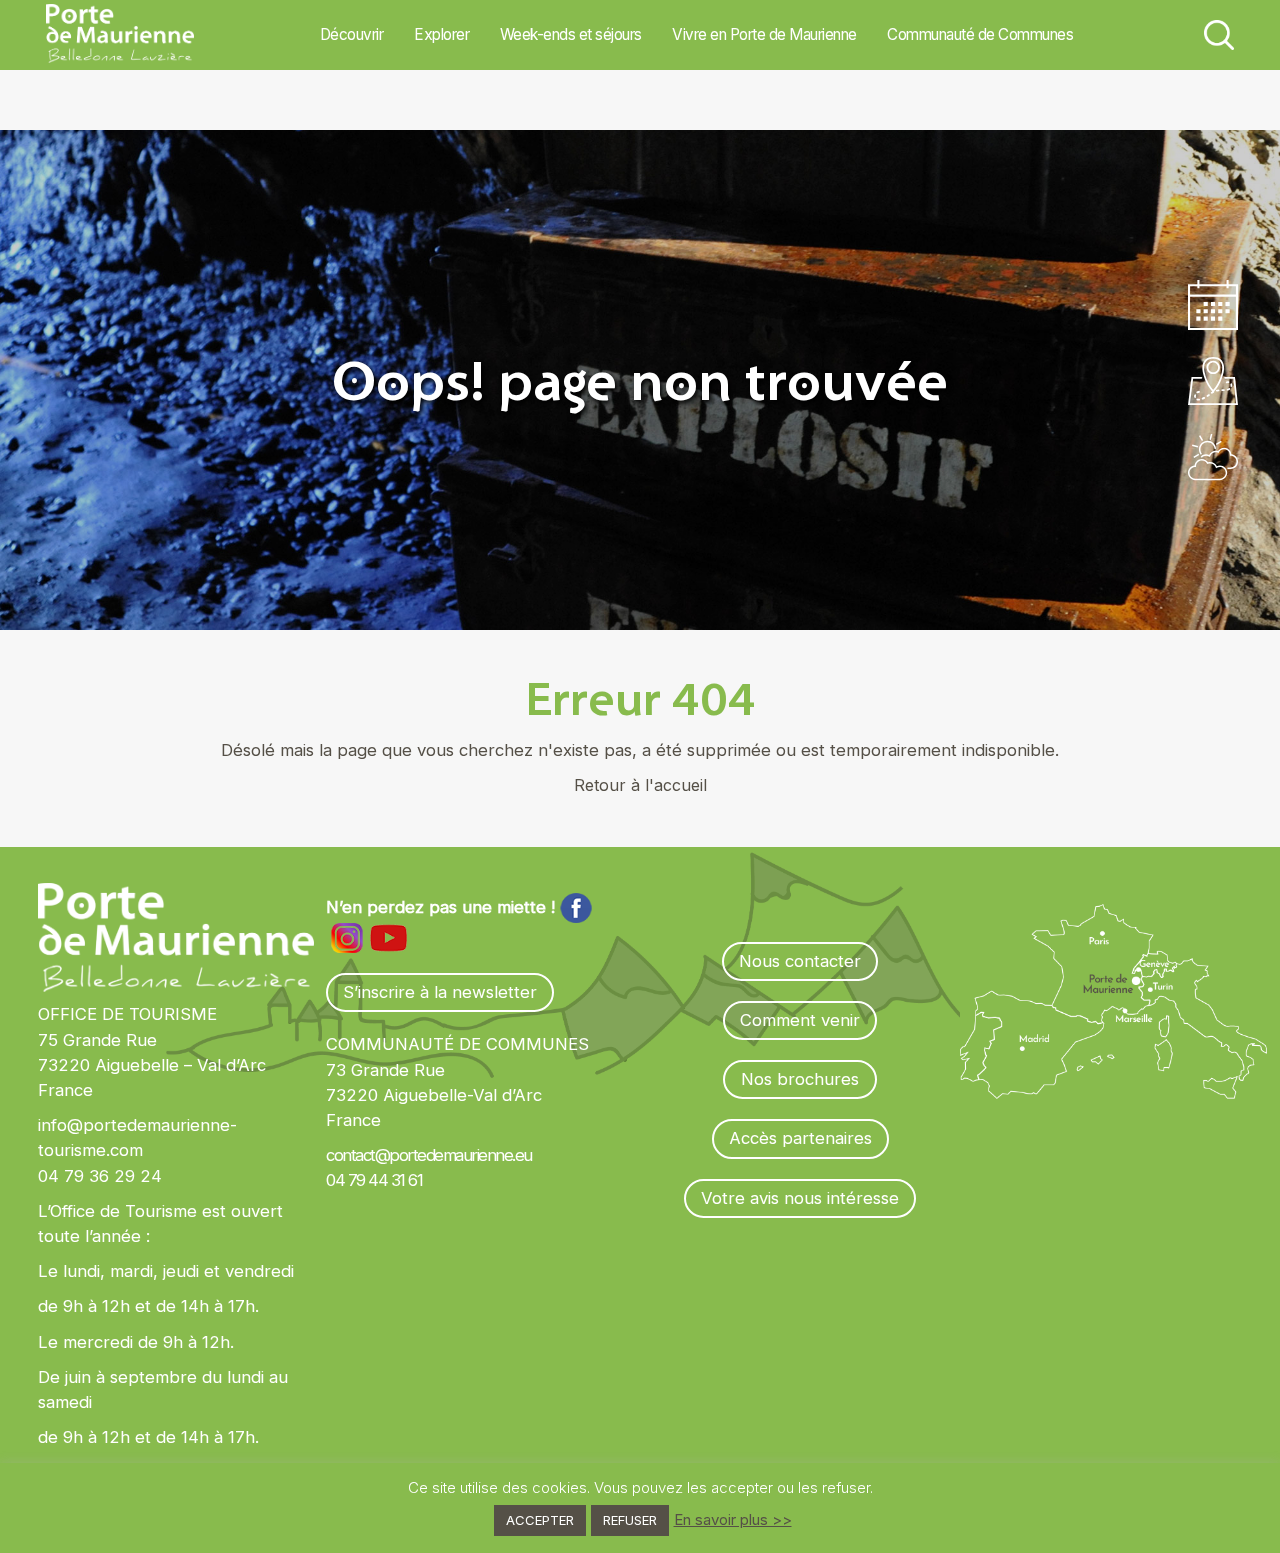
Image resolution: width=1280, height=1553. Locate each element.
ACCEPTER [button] (540, 1520)
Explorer (441, 34)
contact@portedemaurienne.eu (429, 1155)
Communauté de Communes (980, 34)
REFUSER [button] (630, 1520)
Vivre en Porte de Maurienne (764, 34)
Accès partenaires (800, 1138)
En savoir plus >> (733, 1519)
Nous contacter (800, 961)
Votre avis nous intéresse (800, 1198)
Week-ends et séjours (571, 34)
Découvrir (352, 34)
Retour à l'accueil (640, 785)
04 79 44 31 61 (374, 1180)
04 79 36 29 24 (100, 1176)
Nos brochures (800, 1079)
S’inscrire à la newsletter (440, 992)
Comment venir (800, 1020)
